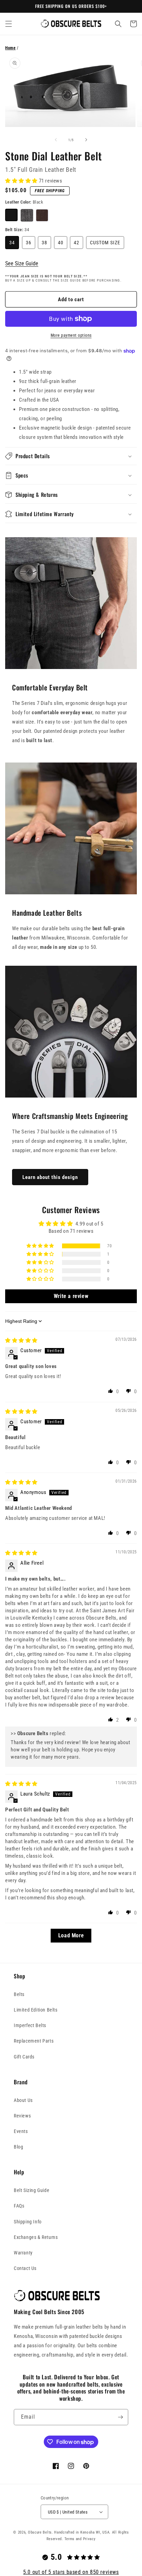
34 (12, 243)
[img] (21, 1340)
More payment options (71, 335)
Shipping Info (28, 2222)
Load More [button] (71, 1935)
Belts (19, 1994)
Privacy (89, 2539)
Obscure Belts (40, 2532)
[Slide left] (56, 140)
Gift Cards (24, 2057)
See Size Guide (22, 263)
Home (10, 48)
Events (21, 2131)
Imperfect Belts (30, 2025)
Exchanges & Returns (36, 2237)
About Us (23, 2100)
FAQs (19, 2206)
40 (61, 243)
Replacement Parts (34, 2041)
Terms (70, 2539)
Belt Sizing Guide (32, 2190)
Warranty (23, 2253)
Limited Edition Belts (36, 2010)
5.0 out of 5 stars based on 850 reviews (71, 2572)
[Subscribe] (120, 2417)
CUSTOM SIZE (105, 243)
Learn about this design (50, 1177)
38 (44, 243)
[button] (9, 24)
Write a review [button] (71, 1296)
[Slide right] (86, 140)
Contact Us (25, 2268)
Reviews (22, 2116)
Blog (18, 2147)
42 (77, 243)
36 (29, 243)
